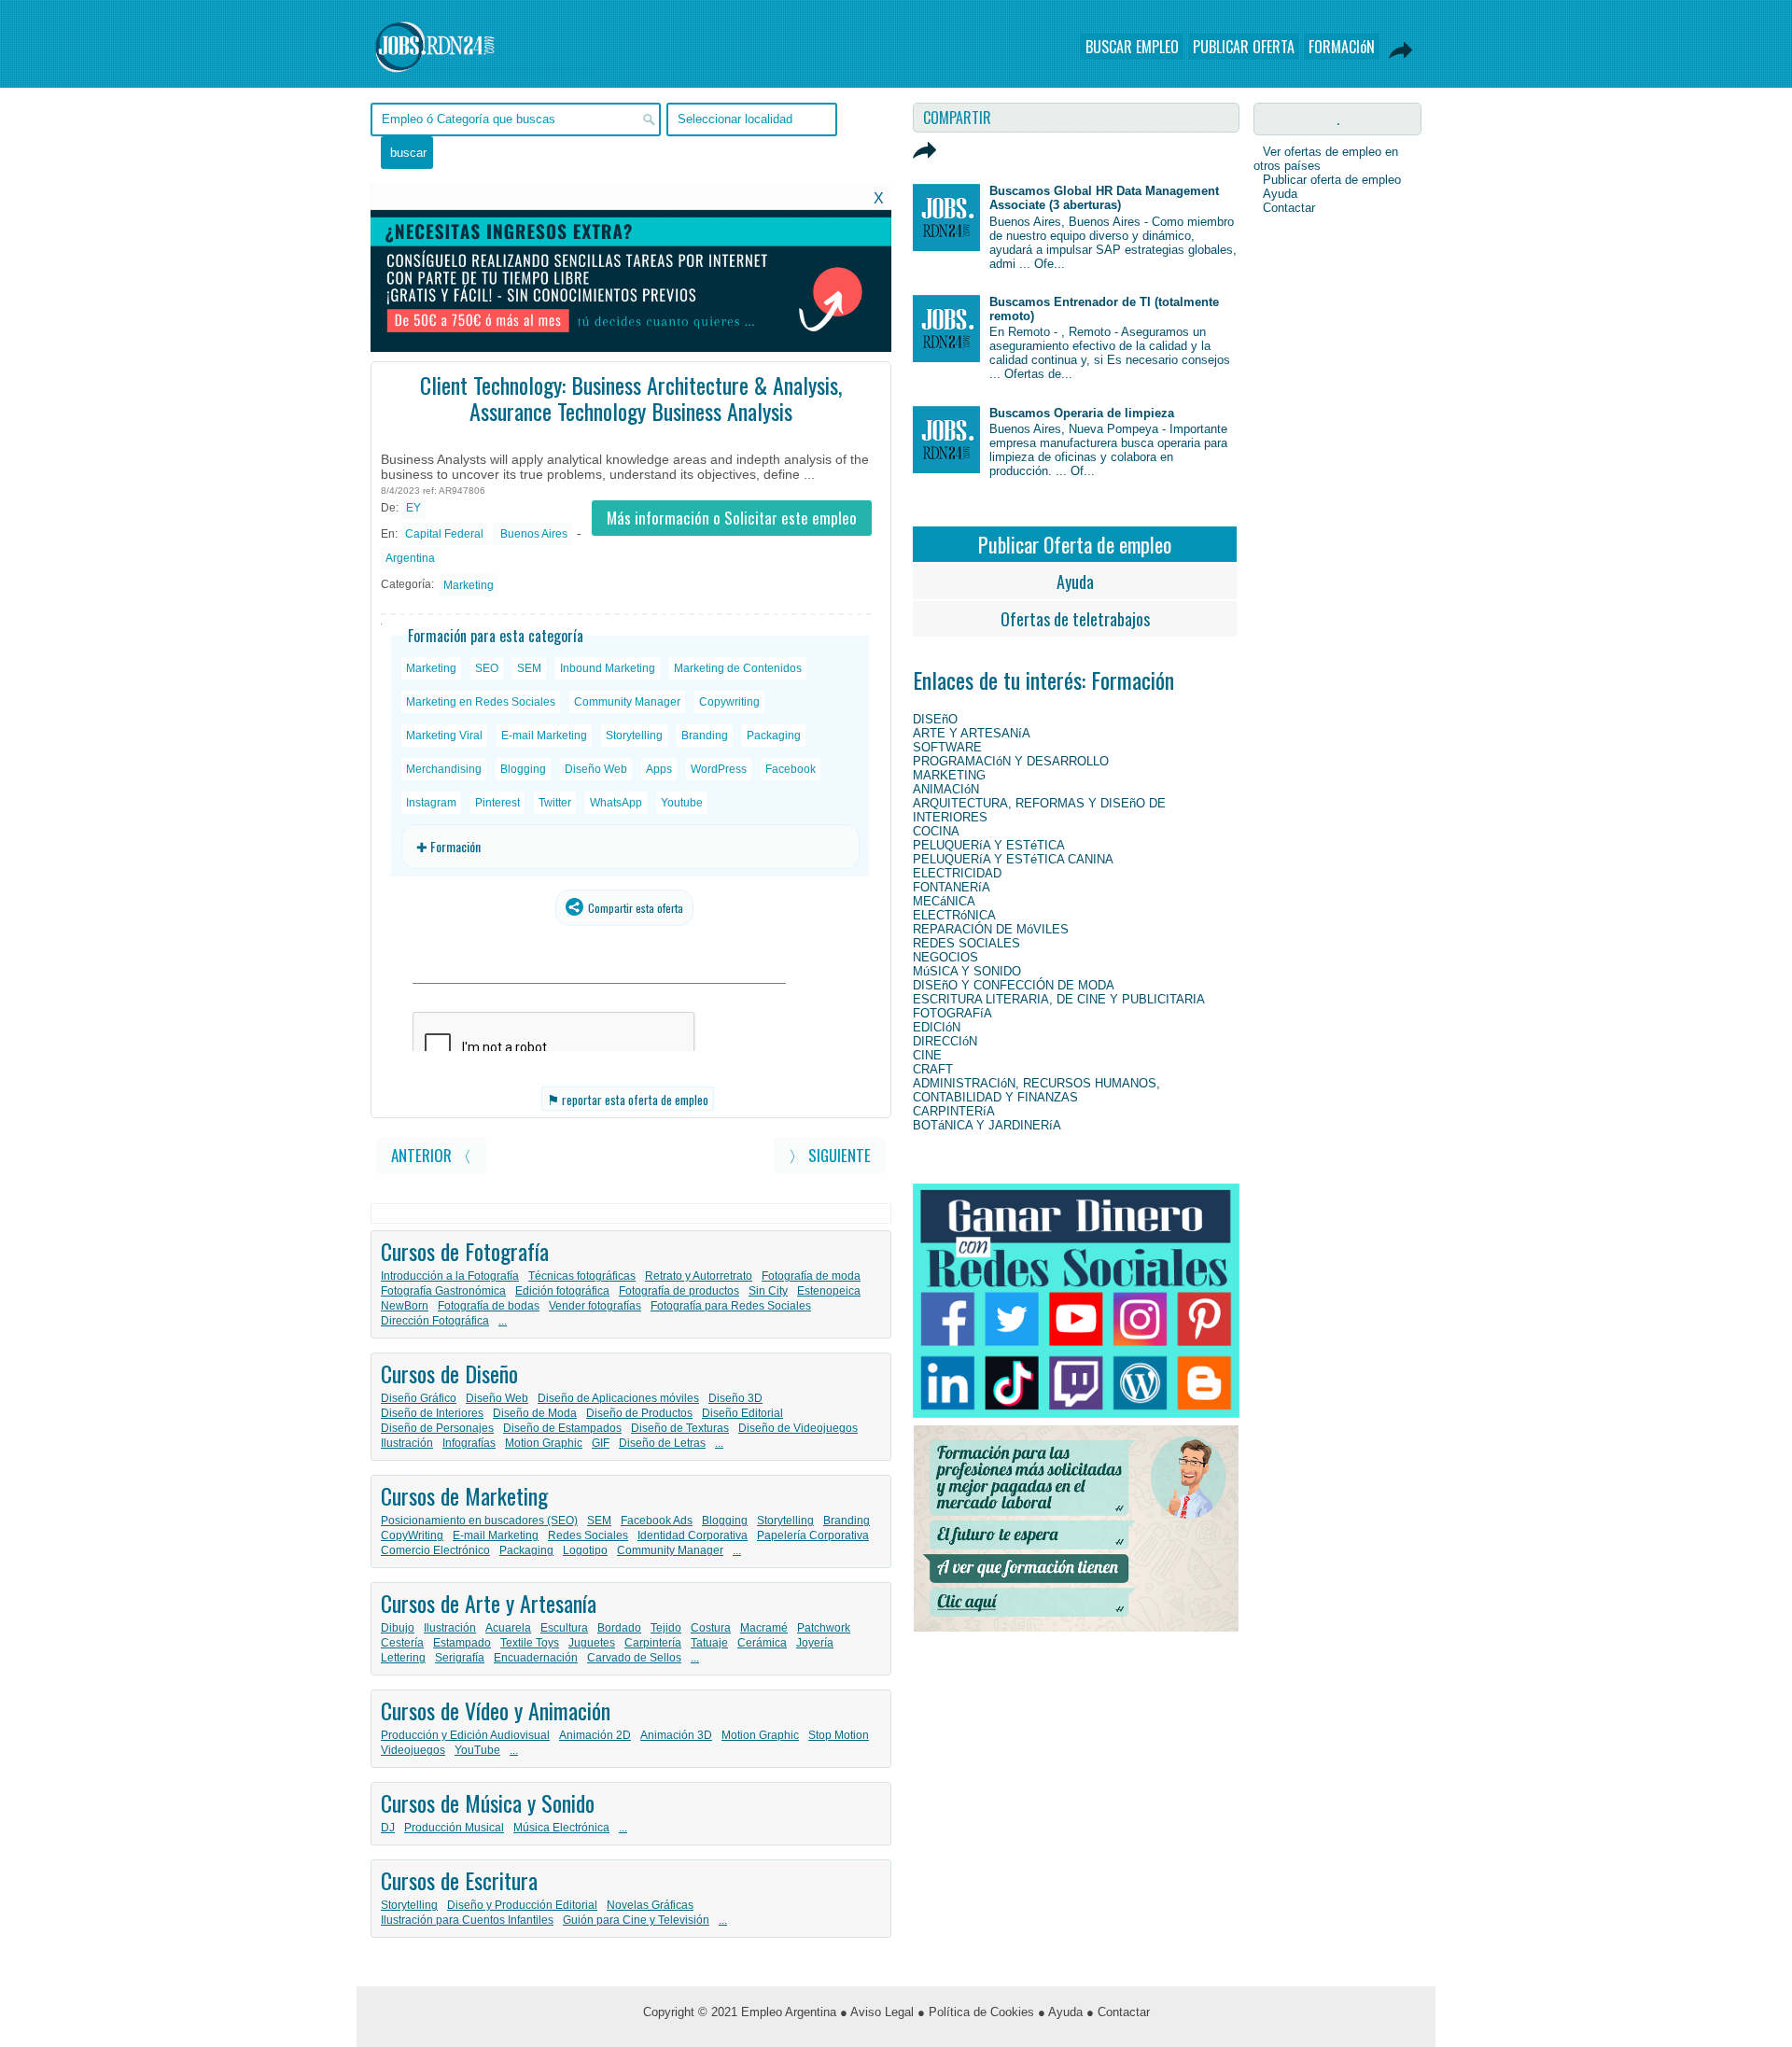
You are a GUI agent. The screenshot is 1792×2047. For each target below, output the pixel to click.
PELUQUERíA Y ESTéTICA (989, 845)
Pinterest (497, 803)
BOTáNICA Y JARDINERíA (987, 1125)
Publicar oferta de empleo (1332, 180)
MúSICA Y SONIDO (967, 971)
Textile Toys (530, 1643)
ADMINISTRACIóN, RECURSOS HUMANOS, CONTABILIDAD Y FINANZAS (1036, 1090)
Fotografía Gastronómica (443, 1291)
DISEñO (935, 719)
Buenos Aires (532, 534)
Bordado (619, 1628)
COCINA (936, 831)
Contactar (1289, 208)
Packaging (774, 736)
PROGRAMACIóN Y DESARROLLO (1011, 761)
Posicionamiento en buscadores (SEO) (479, 1521)
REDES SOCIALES (966, 943)
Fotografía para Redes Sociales (731, 1306)
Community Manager (627, 702)
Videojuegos (413, 1750)
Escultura (564, 1628)
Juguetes (592, 1643)
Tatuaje (709, 1643)
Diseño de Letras (662, 1443)
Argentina (410, 558)
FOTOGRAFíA (952, 1013)
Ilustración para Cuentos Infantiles (467, 1920)
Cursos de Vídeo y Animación (496, 1710)
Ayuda (1075, 582)
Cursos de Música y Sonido (488, 1802)
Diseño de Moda (535, 1413)
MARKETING (949, 775)
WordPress (719, 769)
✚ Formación (448, 846)
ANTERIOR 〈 (431, 1155)
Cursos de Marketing (464, 1495)
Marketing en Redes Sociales (481, 702)
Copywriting (729, 702)
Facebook (791, 769)
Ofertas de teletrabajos (1075, 619)
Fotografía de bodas (489, 1306)
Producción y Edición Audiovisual (465, 1735)
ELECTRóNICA (954, 915)
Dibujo (398, 1628)
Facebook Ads (657, 1521)
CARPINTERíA (954, 1111)
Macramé (764, 1628)
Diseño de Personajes (437, 1428)
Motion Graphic (544, 1443)
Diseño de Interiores (432, 1413)
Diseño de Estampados (562, 1428)
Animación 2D (595, 1735)
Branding (705, 736)
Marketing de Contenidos (738, 668)
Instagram (431, 803)
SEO (487, 668)
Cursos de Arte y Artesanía (489, 1603)
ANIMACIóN (946, 789)
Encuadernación (536, 1658)
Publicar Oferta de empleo (1075, 544)
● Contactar (1118, 2012)
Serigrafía (460, 1658)
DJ (388, 1828)
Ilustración (407, 1443)
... (503, 1321)
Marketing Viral (444, 736)
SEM (529, 668)
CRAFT (933, 1069)
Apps (659, 769)
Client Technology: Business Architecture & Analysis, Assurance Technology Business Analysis (631, 398)
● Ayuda (1060, 2012)
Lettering (403, 1658)
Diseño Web (596, 769)
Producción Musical (454, 1828)
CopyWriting (412, 1535)
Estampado (462, 1643)
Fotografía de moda (811, 1276)
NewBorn (405, 1306)
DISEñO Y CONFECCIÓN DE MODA (1014, 985)
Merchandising (444, 769)
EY (413, 508)
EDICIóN (937, 1027)
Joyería (815, 1643)
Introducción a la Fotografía (450, 1276)
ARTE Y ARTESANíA (972, 733)
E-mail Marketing (544, 736)
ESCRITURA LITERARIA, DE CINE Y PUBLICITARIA (1059, 999)
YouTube (477, 1750)
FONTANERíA (952, 887)
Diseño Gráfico (419, 1398)
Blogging (523, 769)
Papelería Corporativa (813, 1535)
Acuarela (508, 1628)
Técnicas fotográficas (582, 1276)
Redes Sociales (588, 1535)
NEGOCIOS (945, 957)
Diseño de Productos (639, 1413)
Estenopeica (829, 1291)
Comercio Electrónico (435, 1550)
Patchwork (824, 1628)
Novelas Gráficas (650, 1905)
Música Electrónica (561, 1828)
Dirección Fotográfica (435, 1321)
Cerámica (762, 1643)
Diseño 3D (735, 1398)
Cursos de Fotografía (465, 1251)
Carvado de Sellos (634, 1658)
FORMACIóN (1342, 47)
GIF (601, 1443)
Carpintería (653, 1643)
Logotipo (585, 1550)
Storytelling (634, 736)
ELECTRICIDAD (957, 873)
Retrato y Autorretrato (699, 1276)
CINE (927, 1055)
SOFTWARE (947, 747)
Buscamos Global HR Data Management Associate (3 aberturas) (1104, 198)
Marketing (469, 585)
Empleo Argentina (789, 2012)
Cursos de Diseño (449, 1373)
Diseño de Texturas (680, 1428)
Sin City (768, 1291)
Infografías (469, 1443)
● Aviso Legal (877, 2012)
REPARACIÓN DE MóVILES (991, 929)
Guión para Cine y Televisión (636, 1920)
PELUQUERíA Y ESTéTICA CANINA (1013, 859)
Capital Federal (444, 534)
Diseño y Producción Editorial (522, 1905)
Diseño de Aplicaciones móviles (618, 1398)
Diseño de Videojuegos (798, 1428)
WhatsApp (616, 803)
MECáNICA (944, 901)
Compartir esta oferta (634, 908)
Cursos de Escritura (459, 1880)
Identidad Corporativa (693, 1535)
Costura (711, 1628)
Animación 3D (676, 1735)
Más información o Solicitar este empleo (732, 518)
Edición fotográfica (562, 1291)
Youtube (682, 803)
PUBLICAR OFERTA (1244, 47)
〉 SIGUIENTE (830, 1155)
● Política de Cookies (976, 2012)
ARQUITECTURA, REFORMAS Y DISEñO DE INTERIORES (1039, 810)
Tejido (666, 1628)
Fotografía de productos (679, 1291)
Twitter (555, 803)
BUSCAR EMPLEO (1132, 47)
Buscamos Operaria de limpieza (1082, 413)
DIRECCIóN (945, 1041)
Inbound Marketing (608, 668)
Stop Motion (839, 1735)
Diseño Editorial (742, 1413)
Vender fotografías (595, 1306)
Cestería (402, 1643)
